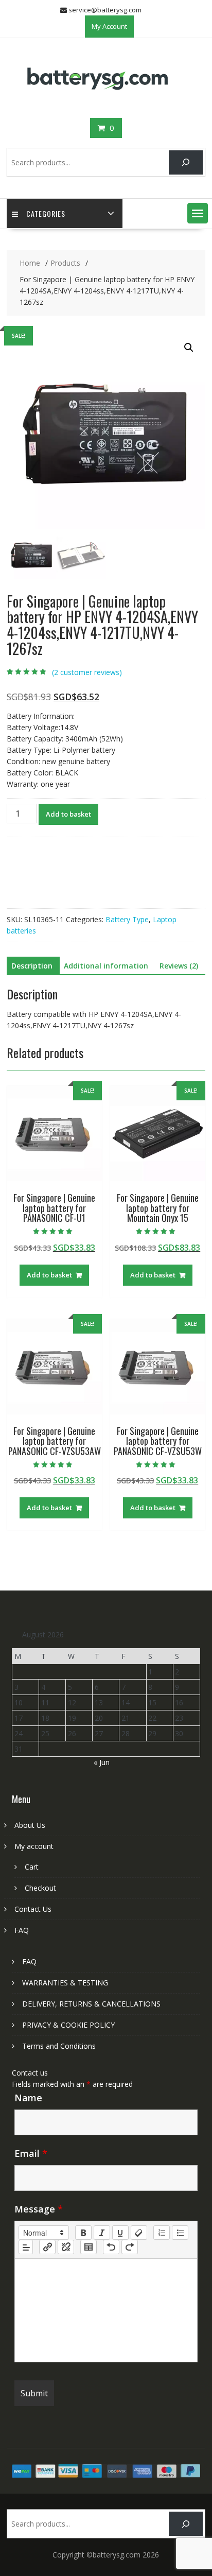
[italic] (102, 2233)
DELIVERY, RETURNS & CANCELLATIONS (91, 2004)
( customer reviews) (87, 672)
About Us (30, 1825)
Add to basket (68, 814)
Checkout (40, 1888)
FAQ (22, 1930)
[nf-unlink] (66, 2247)
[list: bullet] (180, 2233)
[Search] (185, 162)
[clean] (139, 2233)
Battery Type (127, 919)
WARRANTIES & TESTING (65, 1983)
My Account (109, 26)
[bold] (83, 2233)
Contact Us (33, 1909)
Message (39, 2209)
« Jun (102, 1762)
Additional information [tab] (106, 966)
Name (28, 2098)
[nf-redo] (130, 2247)
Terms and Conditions (59, 2046)
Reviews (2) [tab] (179, 966)
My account (34, 1846)
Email (31, 2153)
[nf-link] (47, 2247)
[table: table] (89, 2247)
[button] (198, 213)
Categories (46, 213)
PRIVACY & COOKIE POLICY (68, 2025)
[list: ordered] (162, 2233)
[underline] (120, 2233)
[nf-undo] (111, 2247)
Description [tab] (32, 966)
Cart (32, 1867)
